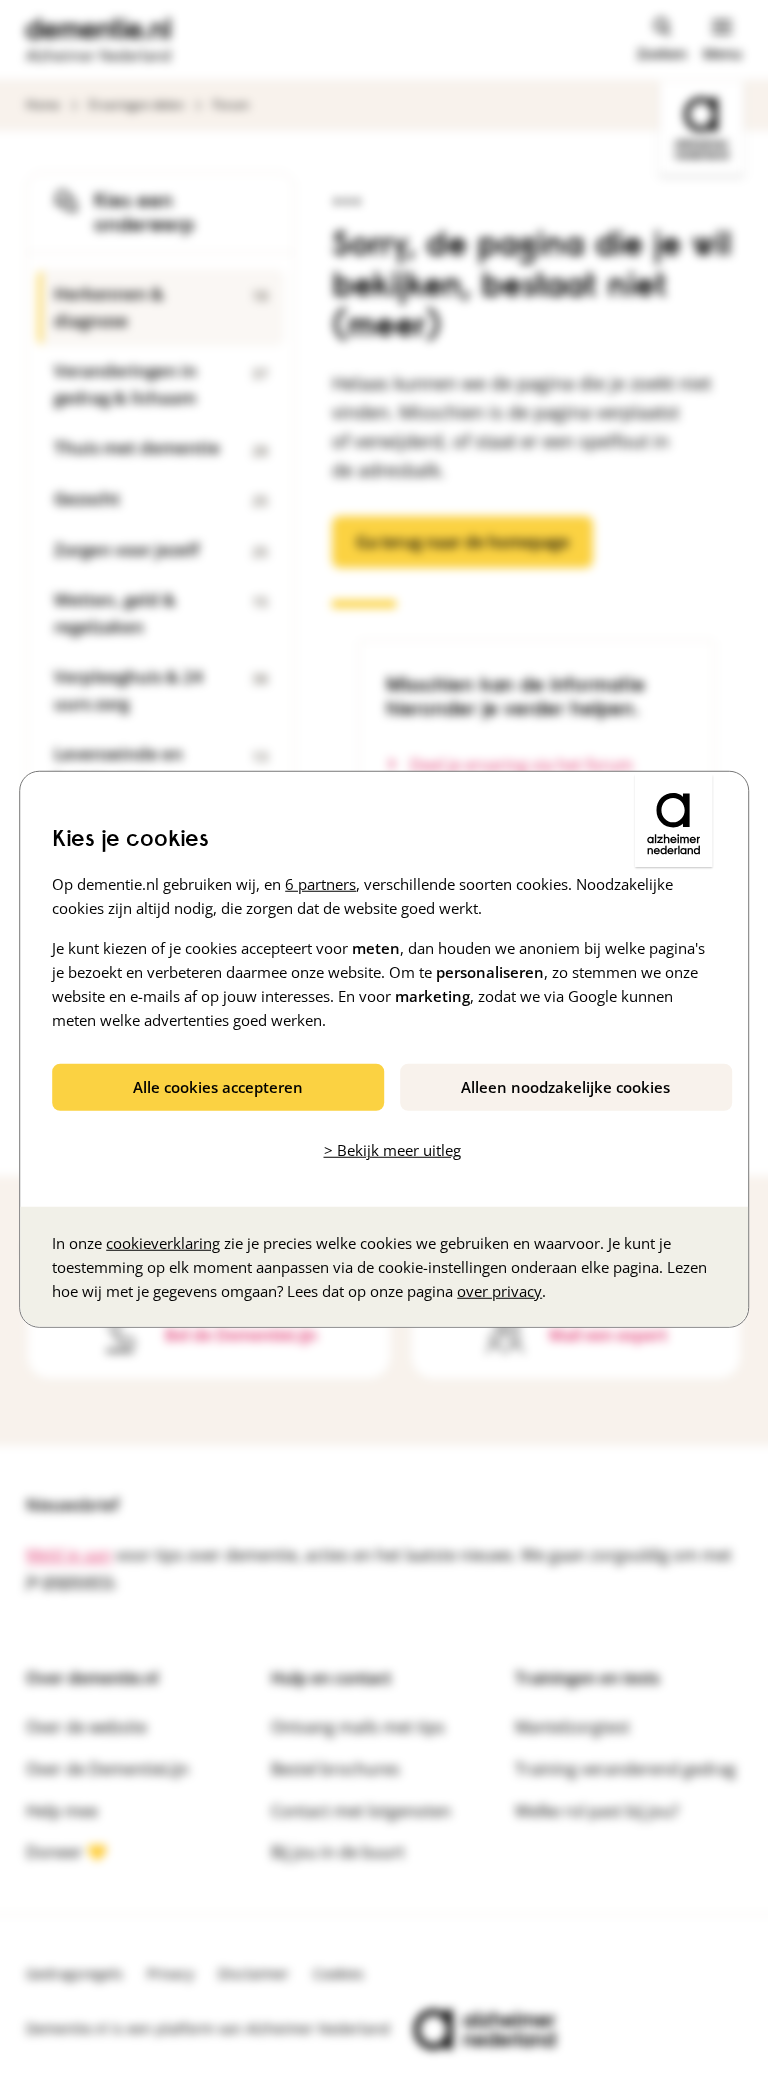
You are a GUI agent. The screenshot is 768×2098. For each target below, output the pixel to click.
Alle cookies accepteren (218, 1087)
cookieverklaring (163, 1242)
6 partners (320, 884)
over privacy (499, 1290)
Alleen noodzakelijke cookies (565, 1087)
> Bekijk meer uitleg (392, 1150)
